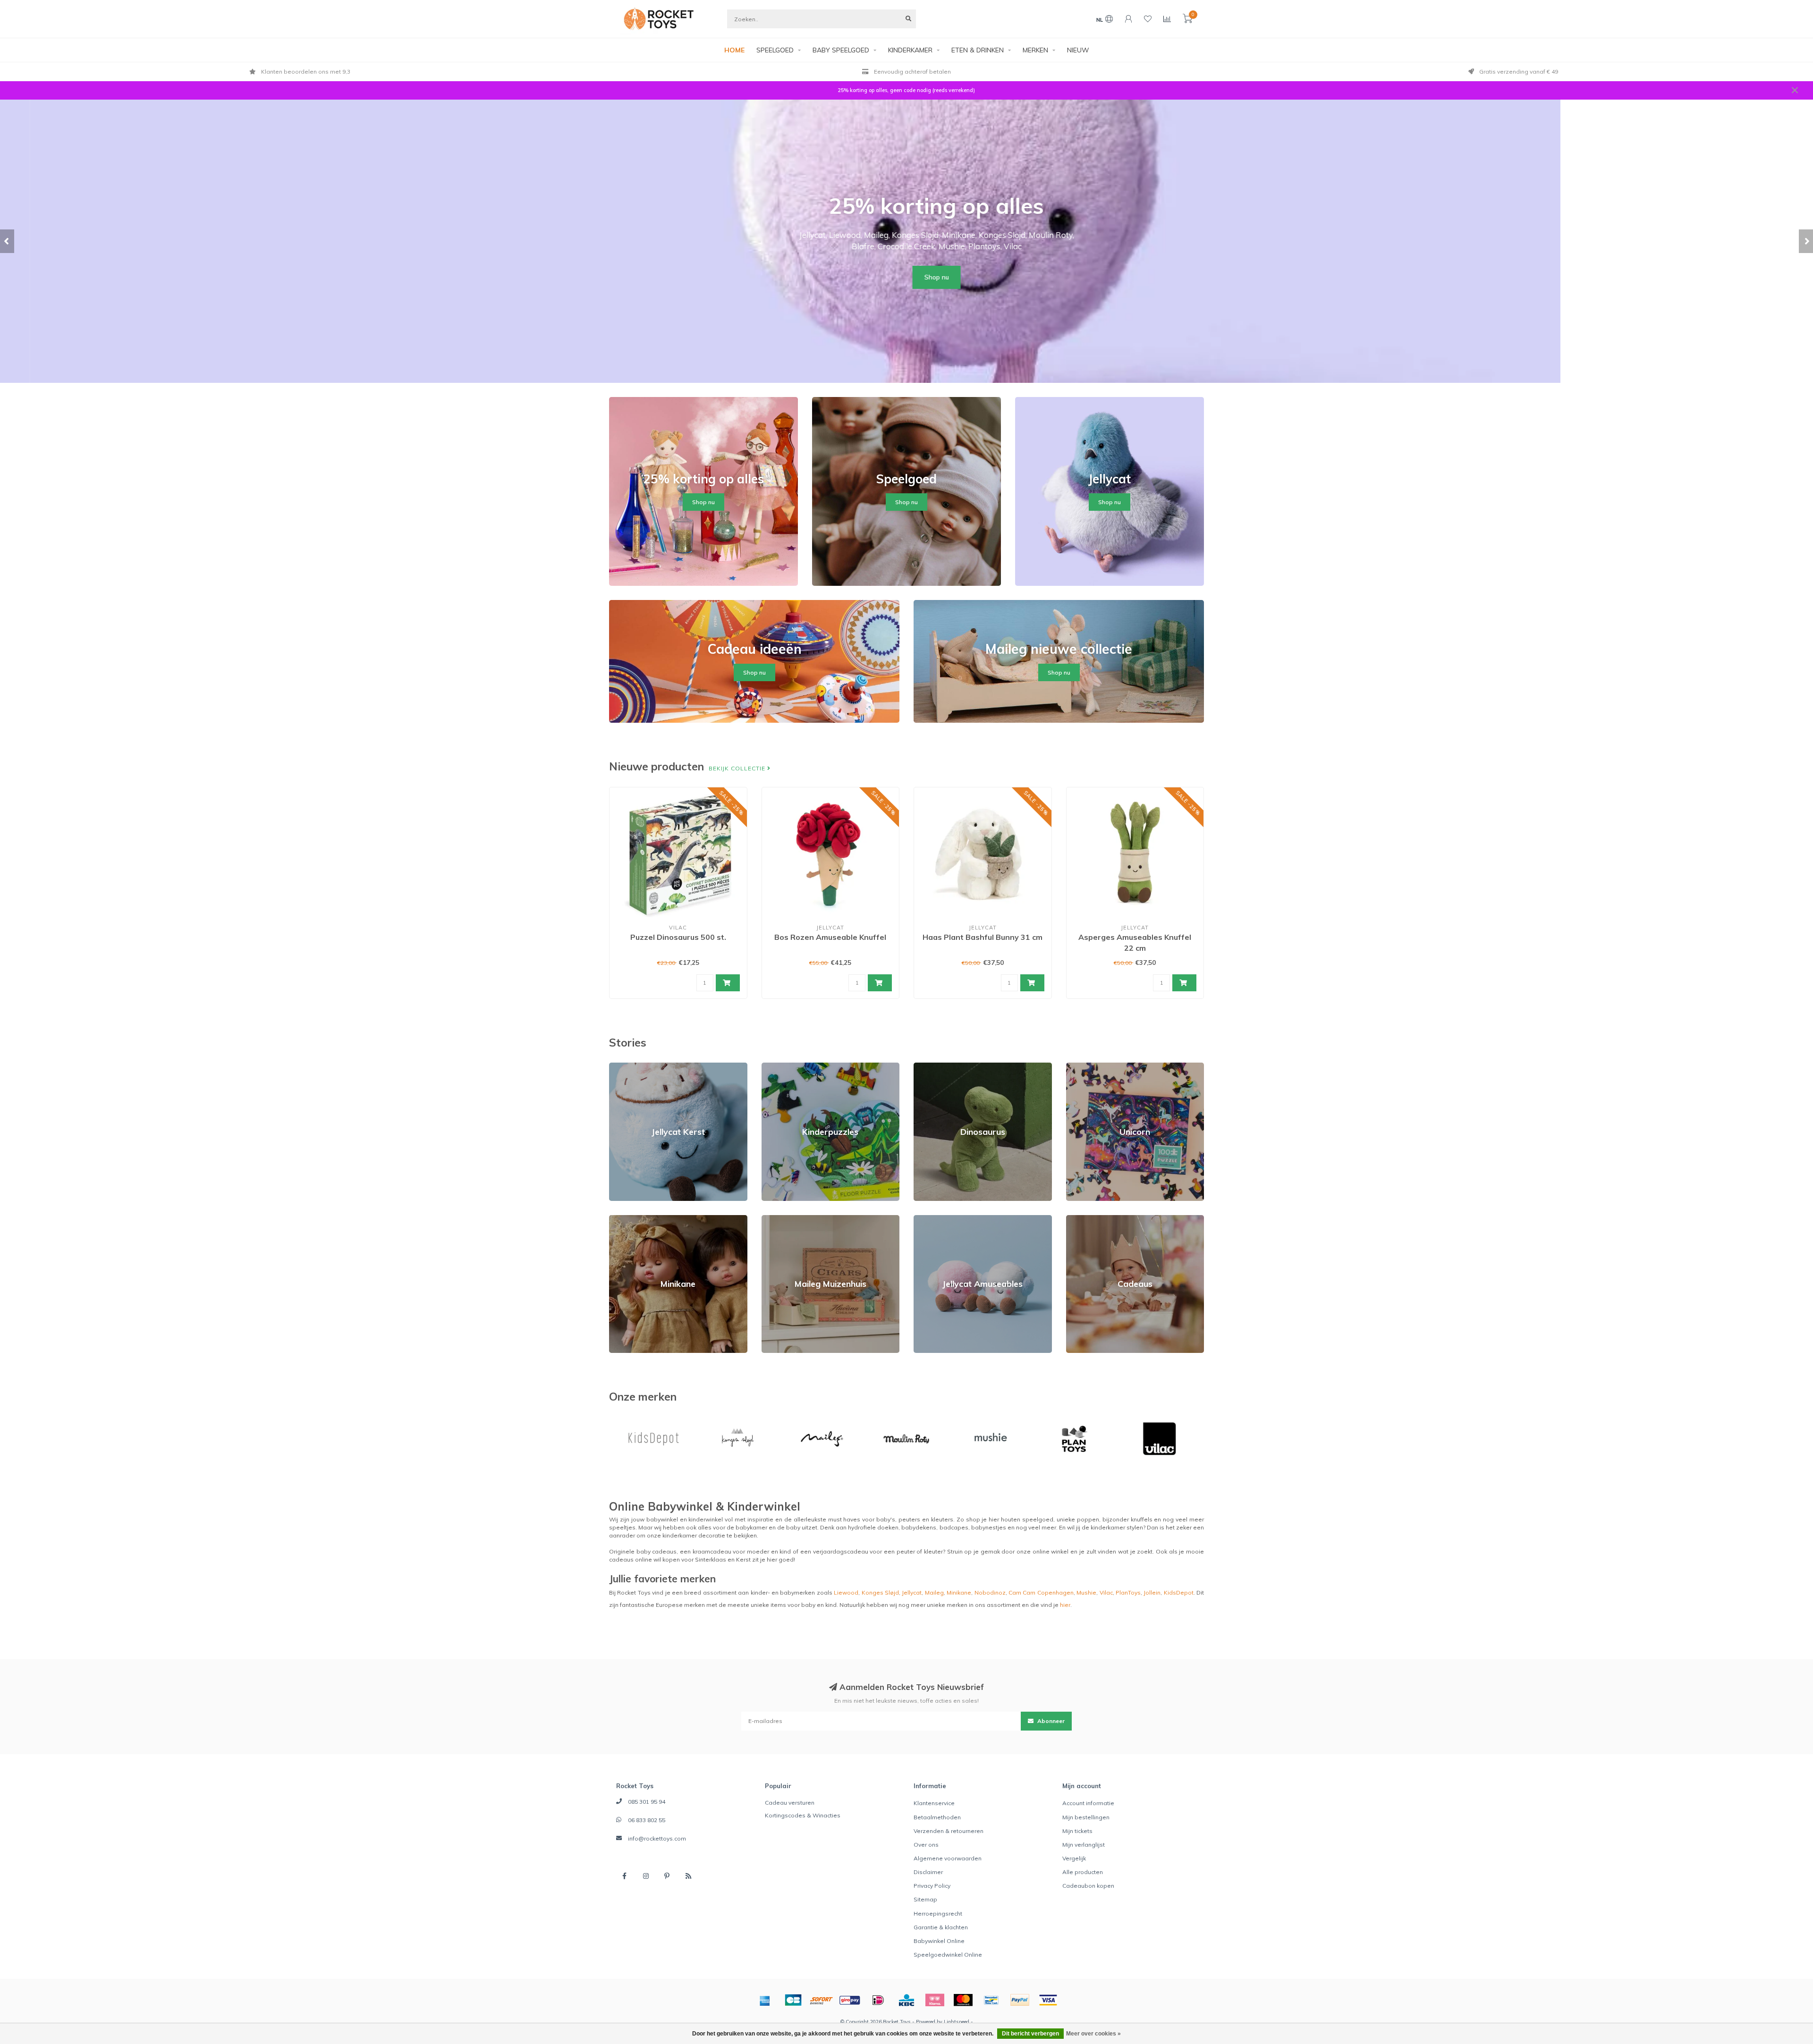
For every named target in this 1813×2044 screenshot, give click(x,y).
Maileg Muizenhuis (787, 1219)
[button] (7, 241)
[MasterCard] (963, 2000)
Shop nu (906, 277)
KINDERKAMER (910, 50)
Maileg (934, 1592)
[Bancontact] (991, 2000)
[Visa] (1048, 2000)
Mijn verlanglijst (1084, 1845)
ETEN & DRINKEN (978, 50)
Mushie (1086, 1592)
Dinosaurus (929, 1067)
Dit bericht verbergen (1030, 2034)
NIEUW (1078, 50)
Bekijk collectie (738, 768)
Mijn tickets (1077, 1831)
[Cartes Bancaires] (793, 2000)
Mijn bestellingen (1086, 1817)
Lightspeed (957, 2022)
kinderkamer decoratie (694, 1535)
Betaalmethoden (937, 1817)
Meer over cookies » (1093, 2034)
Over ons (926, 1845)
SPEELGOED (775, 50)
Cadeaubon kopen (1088, 1886)
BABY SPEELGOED (841, 50)
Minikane (621, 1219)
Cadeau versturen (790, 1803)
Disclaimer (928, 1872)
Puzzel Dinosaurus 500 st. (678, 937)
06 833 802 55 (647, 1820)
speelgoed (1038, 1519)
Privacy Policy (932, 1886)
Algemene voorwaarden (948, 1858)
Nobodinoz (990, 1592)
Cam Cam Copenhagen (1041, 1592)
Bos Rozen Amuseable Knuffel (830, 937)
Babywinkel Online (939, 1941)
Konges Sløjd (880, 1592)
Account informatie (1088, 1803)
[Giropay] (850, 2000)
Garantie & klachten (941, 1927)
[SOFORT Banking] (822, 2000)
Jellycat (912, 1592)
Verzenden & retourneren (949, 1831)
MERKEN (1035, 50)
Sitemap (925, 1899)
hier (1065, 1605)
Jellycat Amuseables (942, 1219)
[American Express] (765, 2000)
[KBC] (906, 2000)
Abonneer (1050, 1721)
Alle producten (1083, 1872)
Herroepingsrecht (938, 1913)
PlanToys (1128, 1592)
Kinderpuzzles (782, 1067)
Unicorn (1076, 1067)
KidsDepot (1179, 1592)
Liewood (846, 1592)
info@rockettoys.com (657, 1838)
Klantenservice (934, 1803)
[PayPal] (1020, 2000)
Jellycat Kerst (627, 1067)
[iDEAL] (878, 2000)
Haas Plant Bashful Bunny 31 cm (983, 937)
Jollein (1152, 1592)
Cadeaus (1079, 1219)
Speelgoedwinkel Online (948, 1955)
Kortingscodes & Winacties (803, 1815)
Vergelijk (1074, 1858)
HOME (734, 50)
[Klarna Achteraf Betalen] (935, 2000)
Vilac (1106, 1592)
